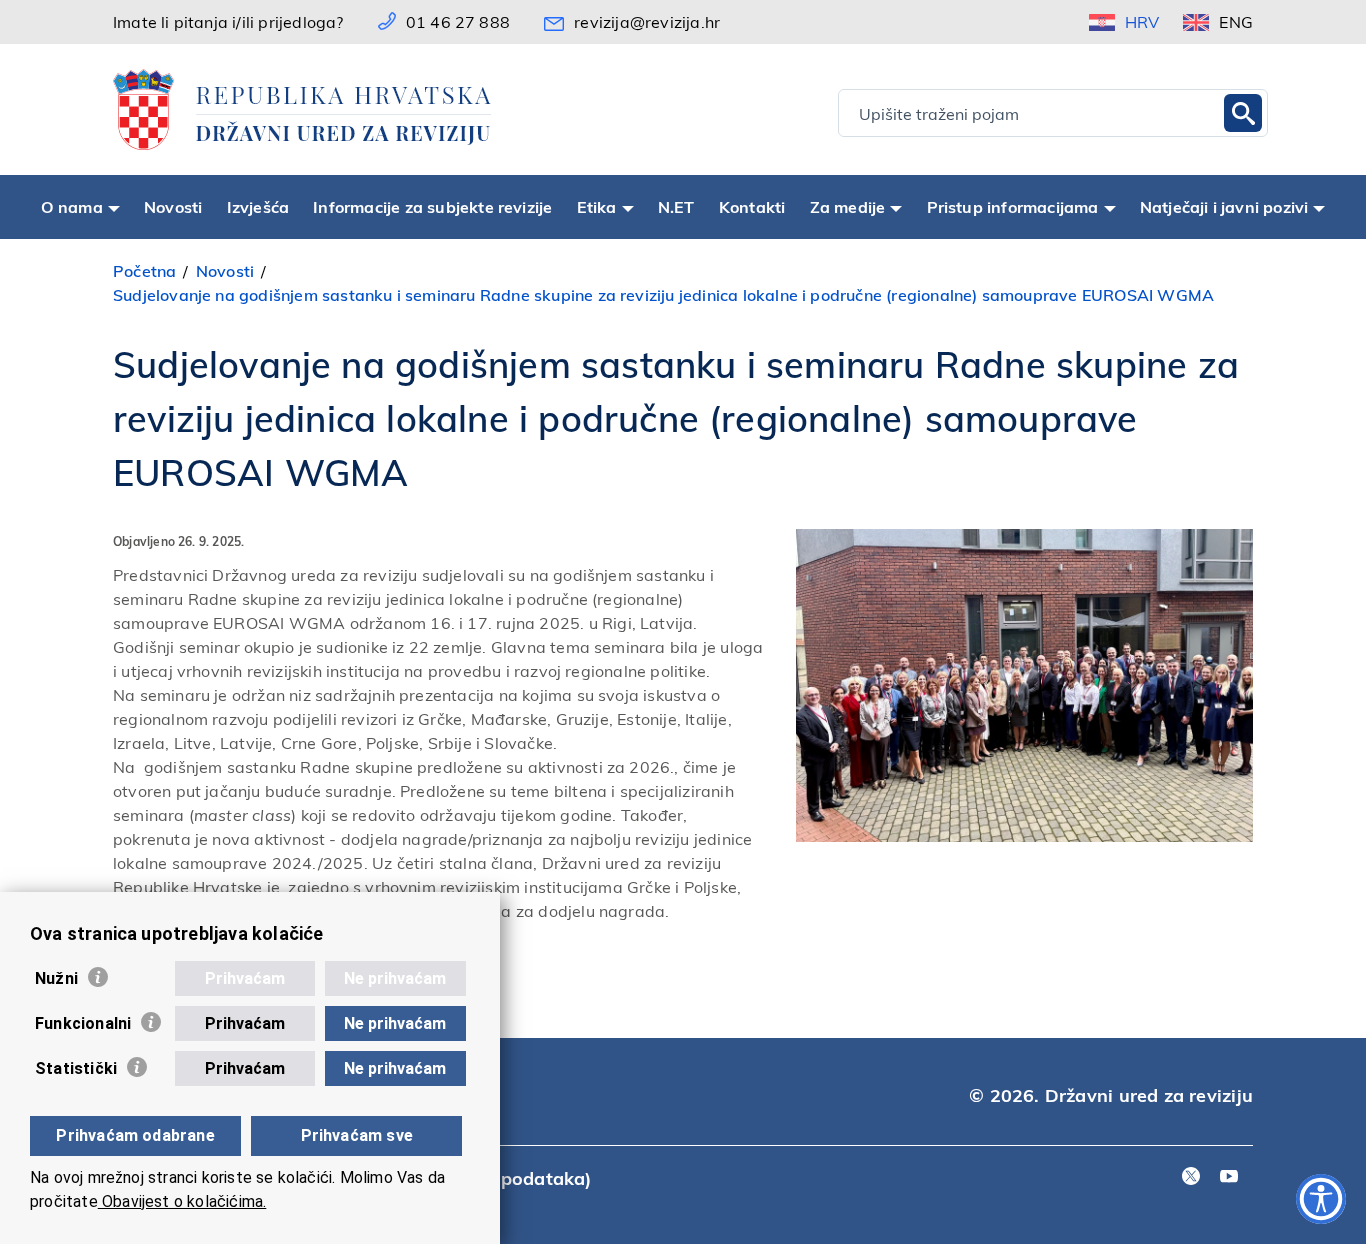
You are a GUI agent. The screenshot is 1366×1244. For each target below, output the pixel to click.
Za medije (848, 206)
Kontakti (752, 206)
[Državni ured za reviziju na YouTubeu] (1229, 1177)
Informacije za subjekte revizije (432, 206)
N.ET (676, 206)
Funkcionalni (83, 1023)
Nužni (56, 978)
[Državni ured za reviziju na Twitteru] (1191, 1177)
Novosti (173, 206)
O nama (72, 206)
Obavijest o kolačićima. (182, 1201)
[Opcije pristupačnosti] (1321, 1199)
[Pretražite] (1243, 113)
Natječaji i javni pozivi (1224, 206)
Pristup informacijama (1013, 206)
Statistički (76, 1068)
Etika (597, 206)
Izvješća (258, 206)
